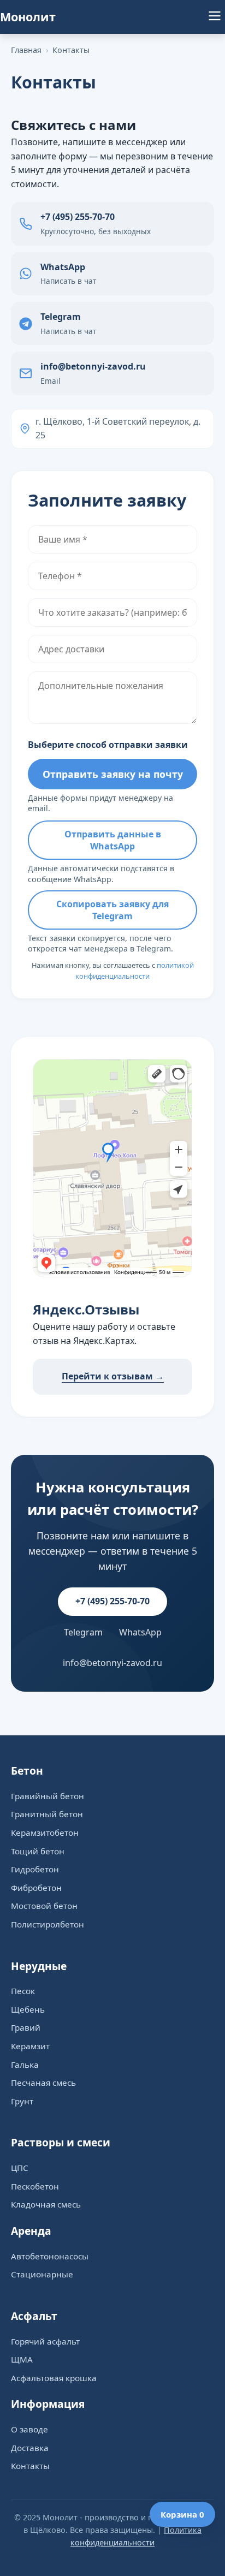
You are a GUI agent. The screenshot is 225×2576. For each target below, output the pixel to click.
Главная (26, 50)
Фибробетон (36, 1888)
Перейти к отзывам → (113, 1376)
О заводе (29, 2429)
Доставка (30, 2448)
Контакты (71, 50)
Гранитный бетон (47, 1814)
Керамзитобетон (45, 1833)
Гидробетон (35, 1869)
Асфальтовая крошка (54, 2378)
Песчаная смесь (43, 2083)
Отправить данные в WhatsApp (113, 840)
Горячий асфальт (45, 2341)
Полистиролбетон (48, 1924)
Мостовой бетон (44, 1906)
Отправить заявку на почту (113, 774)
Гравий (26, 2027)
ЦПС (20, 2168)
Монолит (28, 17)
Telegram (83, 1632)
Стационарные (42, 2274)
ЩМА (22, 2359)
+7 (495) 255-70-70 (112, 1601)
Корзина (182, 2514)
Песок (23, 1991)
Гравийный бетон (48, 1796)
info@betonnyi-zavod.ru (112, 1663)
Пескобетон (35, 2186)
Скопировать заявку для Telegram (112, 910)
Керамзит (30, 2046)
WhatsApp (140, 1632)
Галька (25, 2065)
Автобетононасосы (50, 2256)
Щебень (28, 2009)
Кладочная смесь (46, 2204)
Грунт (22, 2101)
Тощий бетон (38, 1851)
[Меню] (215, 17)
